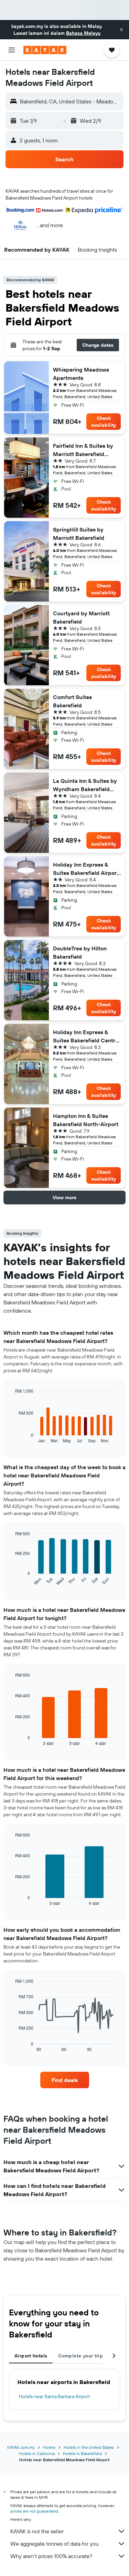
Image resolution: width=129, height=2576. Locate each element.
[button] (121, 30)
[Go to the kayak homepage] (45, 50)
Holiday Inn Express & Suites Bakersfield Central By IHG (86, 1037)
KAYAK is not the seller (37, 2531)
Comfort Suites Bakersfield (72, 701)
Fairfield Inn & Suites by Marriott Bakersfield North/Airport (83, 450)
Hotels (49, 2447)
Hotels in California (37, 2453)
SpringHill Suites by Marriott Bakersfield (79, 534)
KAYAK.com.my (21, 2447)
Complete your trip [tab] (80, 2356)
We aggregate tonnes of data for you (55, 2544)
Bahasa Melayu (83, 33)
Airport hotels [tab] (31, 2356)
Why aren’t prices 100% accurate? (51, 2556)
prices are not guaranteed (34, 2511)
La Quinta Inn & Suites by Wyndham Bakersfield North (85, 785)
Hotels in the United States (89, 2447)
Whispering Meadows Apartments (81, 374)
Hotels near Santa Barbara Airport (55, 2396)
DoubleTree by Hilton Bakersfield (80, 952)
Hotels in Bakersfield (82, 2453)
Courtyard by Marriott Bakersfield (81, 617)
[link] (65, 2080)
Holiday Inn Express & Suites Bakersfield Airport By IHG (86, 869)
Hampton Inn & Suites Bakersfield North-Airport (86, 1120)
